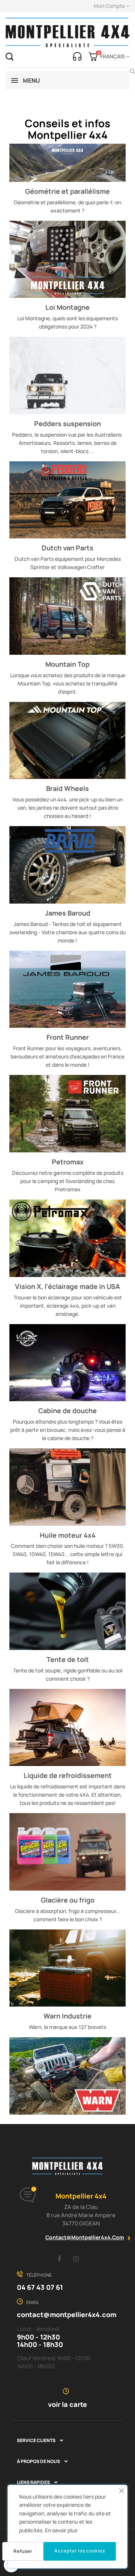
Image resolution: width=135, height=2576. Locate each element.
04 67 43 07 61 (40, 2287)
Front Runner (68, 1037)
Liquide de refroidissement (68, 1775)
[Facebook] (59, 2259)
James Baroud (68, 913)
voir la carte (67, 2404)
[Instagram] (76, 2259)
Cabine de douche (67, 1411)
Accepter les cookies (80, 2551)
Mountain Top (67, 664)
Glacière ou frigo (68, 1900)
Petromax (68, 1162)
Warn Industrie (67, 2016)
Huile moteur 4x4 (68, 1535)
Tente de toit (68, 1659)
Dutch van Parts (67, 548)
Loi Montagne (67, 307)
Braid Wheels (67, 788)
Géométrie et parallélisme (67, 191)
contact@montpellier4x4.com (85, 2237)
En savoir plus (61, 2530)
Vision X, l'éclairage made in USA (67, 1286)
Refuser (23, 2551)
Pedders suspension (67, 424)
